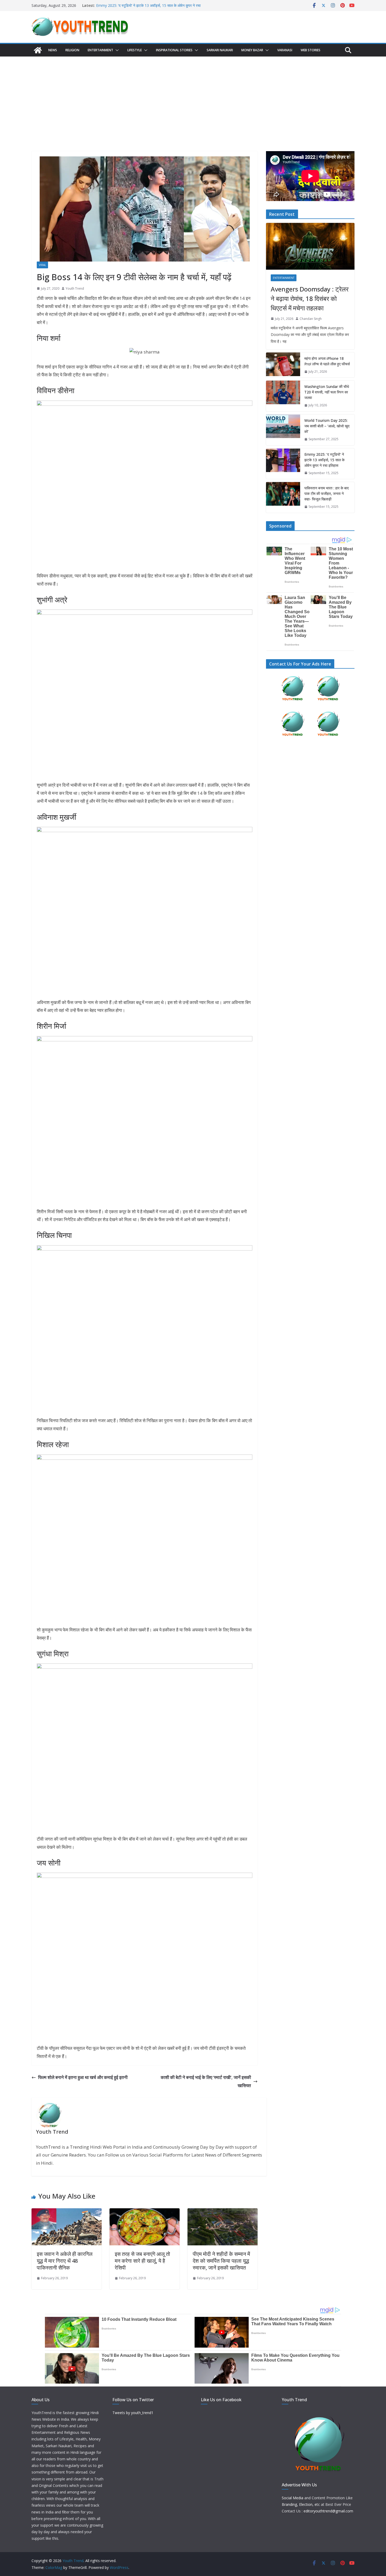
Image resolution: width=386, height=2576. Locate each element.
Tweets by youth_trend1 (133, 2413)
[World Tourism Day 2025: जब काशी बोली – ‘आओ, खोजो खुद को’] (283, 430)
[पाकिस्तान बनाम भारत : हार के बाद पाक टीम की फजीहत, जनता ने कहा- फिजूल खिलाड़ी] (283, 497)
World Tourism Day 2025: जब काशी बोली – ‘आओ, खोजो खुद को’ (327, 426)
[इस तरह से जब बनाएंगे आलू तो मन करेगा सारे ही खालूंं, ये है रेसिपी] (145, 2212)
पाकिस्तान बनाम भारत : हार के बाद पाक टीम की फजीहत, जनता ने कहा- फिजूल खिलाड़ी (327, 493)
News (53, 50)
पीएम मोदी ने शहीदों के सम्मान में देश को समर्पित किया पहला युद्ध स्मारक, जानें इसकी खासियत (221, 2261)
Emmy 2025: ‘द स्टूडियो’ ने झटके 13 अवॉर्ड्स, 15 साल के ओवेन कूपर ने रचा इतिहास (324, 460)
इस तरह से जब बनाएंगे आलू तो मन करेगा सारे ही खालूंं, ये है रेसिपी (142, 2261)
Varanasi (285, 50)
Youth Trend (75, 288)
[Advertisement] (193, 96)
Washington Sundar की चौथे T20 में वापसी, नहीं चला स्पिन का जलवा (327, 392)
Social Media (293, 2498)
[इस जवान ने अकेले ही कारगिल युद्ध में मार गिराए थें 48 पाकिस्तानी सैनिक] (67, 2212)
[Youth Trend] (38, 50)
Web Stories (311, 50)
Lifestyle (135, 50)
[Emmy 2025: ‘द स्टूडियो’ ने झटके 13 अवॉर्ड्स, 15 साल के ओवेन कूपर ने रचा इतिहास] (283, 464)
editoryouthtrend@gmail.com (328, 2511)
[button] (116, 50)
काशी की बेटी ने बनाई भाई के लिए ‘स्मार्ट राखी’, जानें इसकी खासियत (206, 2081)
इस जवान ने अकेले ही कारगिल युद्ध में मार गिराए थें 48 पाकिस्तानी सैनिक (65, 2261)
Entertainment (100, 50)
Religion (72, 50)
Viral (42, 265)
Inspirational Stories (174, 50)
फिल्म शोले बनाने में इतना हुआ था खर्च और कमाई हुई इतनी (83, 2077)
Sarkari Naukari (220, 50)
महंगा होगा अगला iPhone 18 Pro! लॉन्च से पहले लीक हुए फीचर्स (327, 361)
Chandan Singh (311, 319)
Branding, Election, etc (301, 2504)
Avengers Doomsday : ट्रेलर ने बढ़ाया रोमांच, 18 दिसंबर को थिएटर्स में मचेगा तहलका (310, 298)
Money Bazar (252, 50)
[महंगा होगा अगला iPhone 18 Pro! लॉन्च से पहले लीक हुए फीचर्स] (283, 365)
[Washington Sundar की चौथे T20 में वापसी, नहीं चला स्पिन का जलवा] (283, 396)
